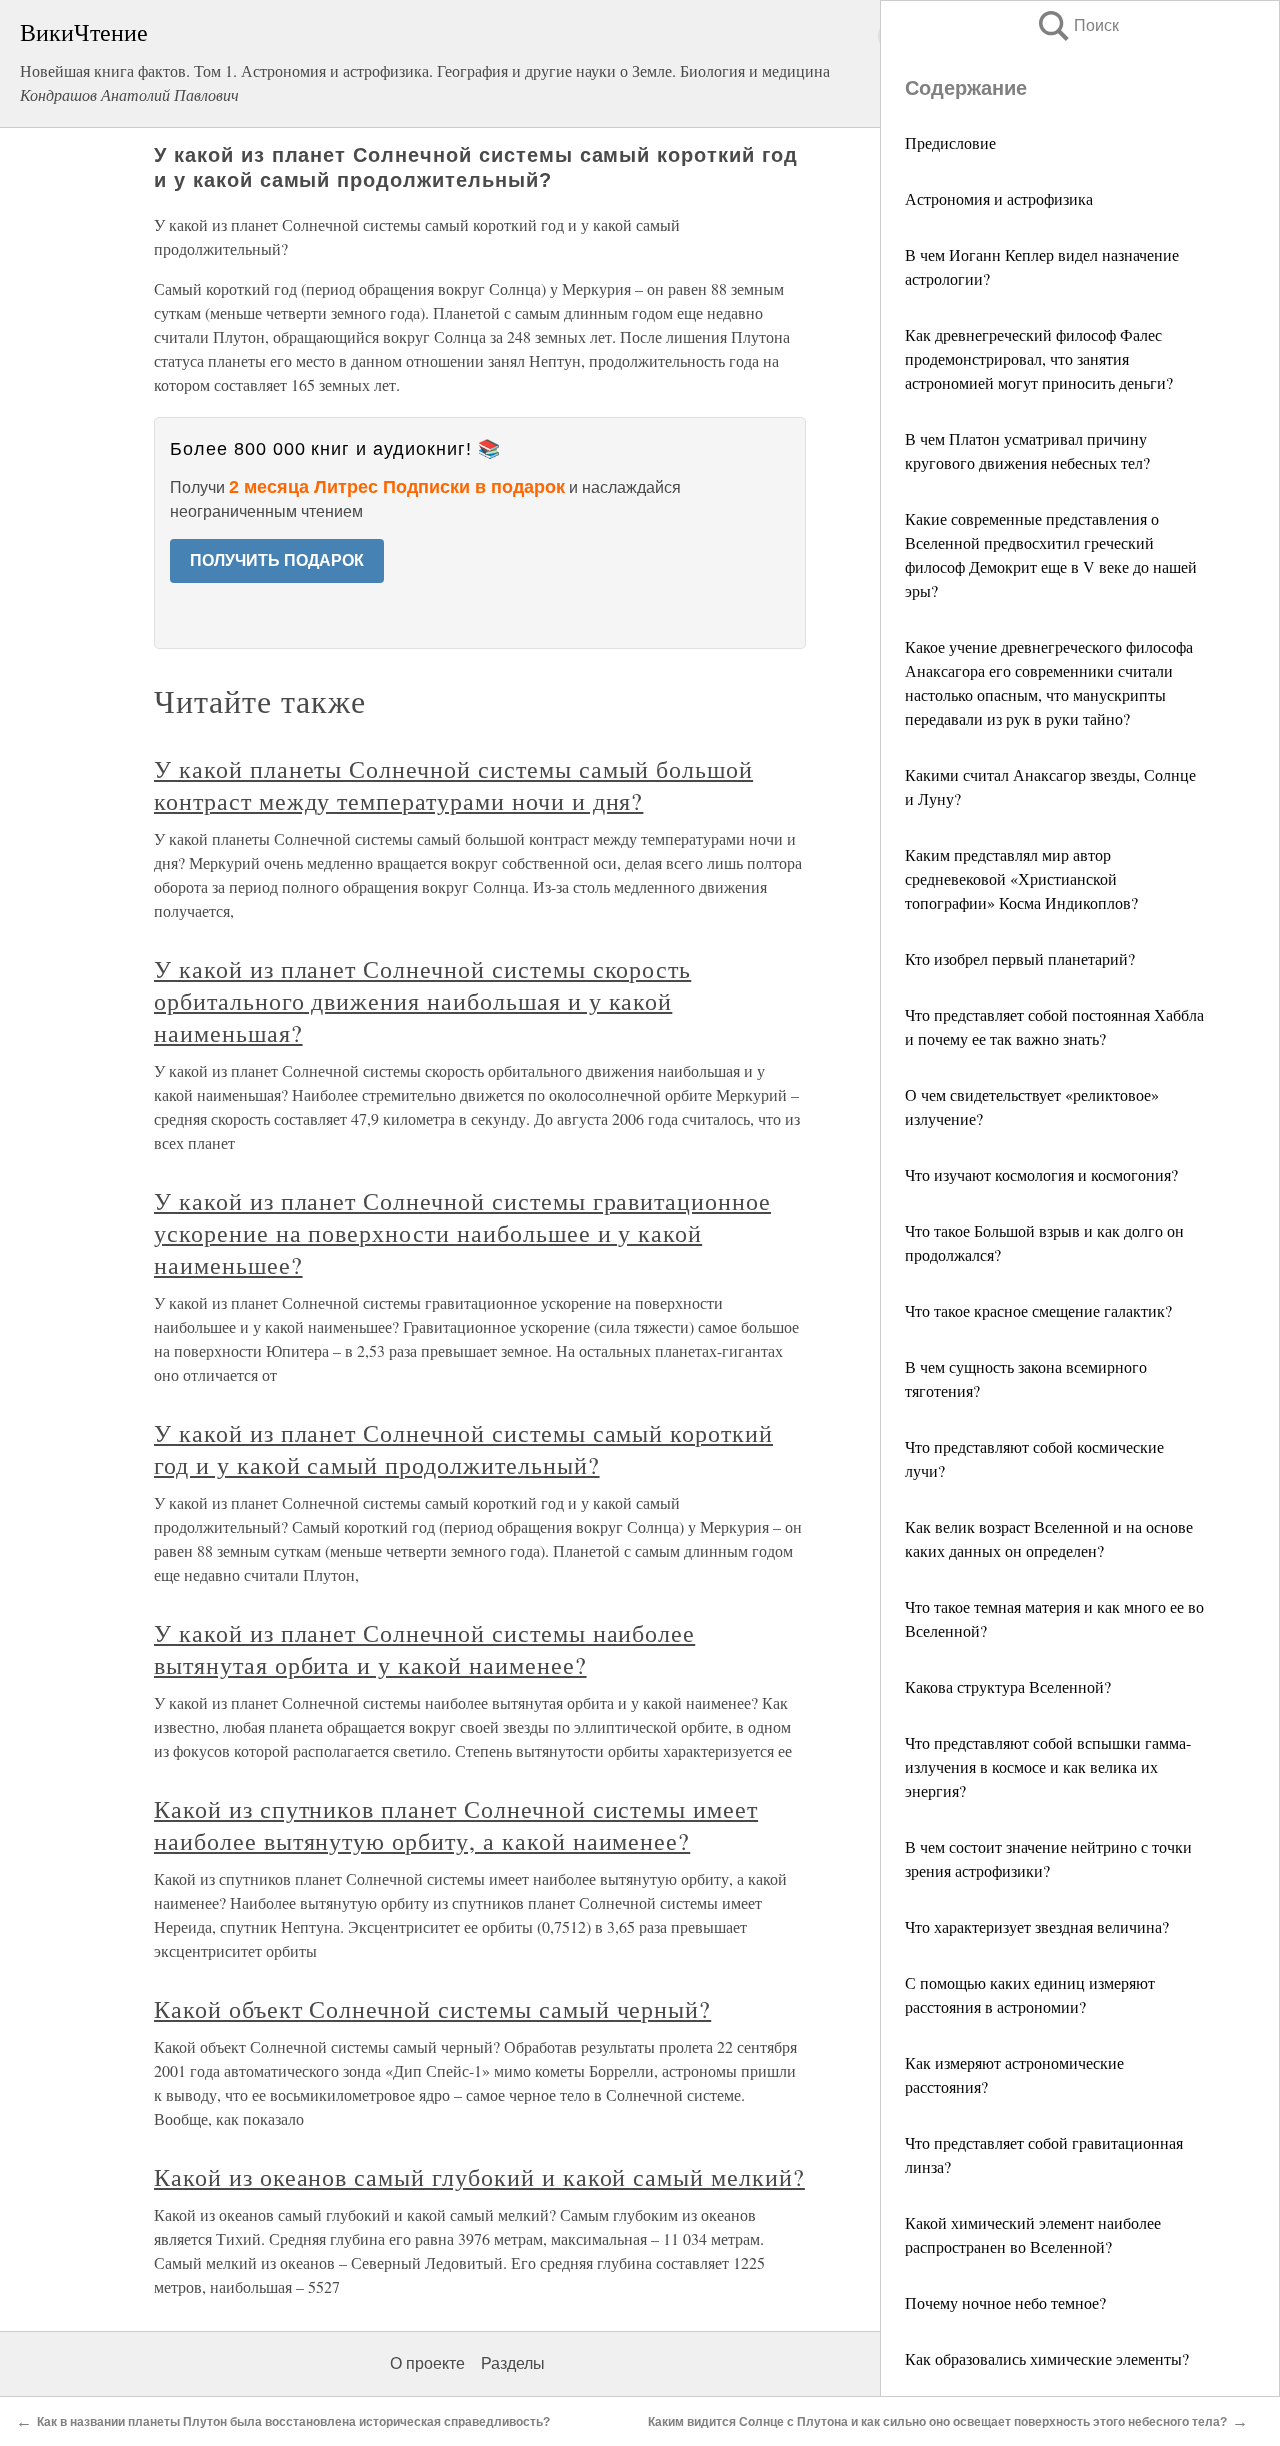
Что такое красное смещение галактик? (1038, 1310)
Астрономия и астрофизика (999, 198)
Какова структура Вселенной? (1008, 1686)
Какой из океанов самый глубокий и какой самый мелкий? (479, 2177)
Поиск (1077, 25)
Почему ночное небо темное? (1005, 2302)
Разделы (513, 2363)
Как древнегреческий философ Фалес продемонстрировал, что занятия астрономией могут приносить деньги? (1039, 358)
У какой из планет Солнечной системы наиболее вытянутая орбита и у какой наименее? (424, 1649)
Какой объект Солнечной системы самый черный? (432, 2009)
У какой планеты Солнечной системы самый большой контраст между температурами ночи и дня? (453, 785)
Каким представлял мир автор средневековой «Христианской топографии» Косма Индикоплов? (1021, 878)
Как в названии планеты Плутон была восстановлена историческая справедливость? (293, 2422)
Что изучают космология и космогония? (1041, 1174)
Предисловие (950, 142)
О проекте (427, 2363)
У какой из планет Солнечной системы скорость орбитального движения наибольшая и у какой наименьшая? (422, 1001)
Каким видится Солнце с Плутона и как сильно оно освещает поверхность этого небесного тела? (937, 2422)
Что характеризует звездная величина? (1037, 1926)
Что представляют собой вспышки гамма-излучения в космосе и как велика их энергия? (1048, 1766)
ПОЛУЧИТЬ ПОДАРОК (277, 560)
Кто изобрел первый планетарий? (1020, 958)
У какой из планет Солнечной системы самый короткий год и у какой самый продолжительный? (463, 1449)
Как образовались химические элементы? (1047, 2358)
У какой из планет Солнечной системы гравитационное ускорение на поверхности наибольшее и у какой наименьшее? (462, 1233)
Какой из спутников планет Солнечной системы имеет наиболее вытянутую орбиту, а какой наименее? (456, 1825)
